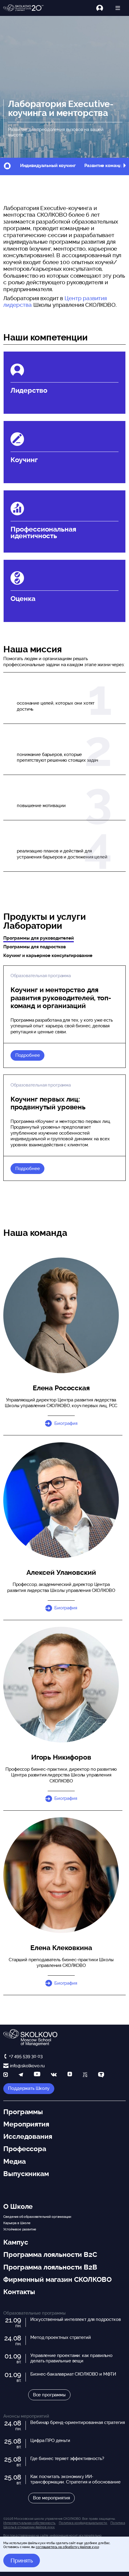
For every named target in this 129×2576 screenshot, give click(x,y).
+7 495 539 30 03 (26, 2056)
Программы (23, 2112)
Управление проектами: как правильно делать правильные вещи (71, 2358)
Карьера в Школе (17, 2223)
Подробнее (28, 1055)
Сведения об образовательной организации (37, 2217)
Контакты (19, 2292)
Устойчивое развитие (20, 2229)
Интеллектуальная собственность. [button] (29, 2523)
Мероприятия (26, 2124)
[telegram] (21, 2075)
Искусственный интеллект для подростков (75, 2319)
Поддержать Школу (29, 2088)
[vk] (54, 2075)
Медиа (14, 2161)
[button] (124, 166)
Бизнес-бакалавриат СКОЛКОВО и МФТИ (73, 2374)
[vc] (85, 2075)
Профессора (25, 2149)
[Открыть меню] (118, 8)
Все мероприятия (51, 2498)
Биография (66, 1423)
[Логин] (103, 8)
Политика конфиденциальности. (83, 2523)
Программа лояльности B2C (50, 2254)
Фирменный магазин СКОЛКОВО (57, 2279)
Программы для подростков (34, 947)
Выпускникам (26, 2174)
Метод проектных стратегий (60, 2337)
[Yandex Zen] (70, 2075)
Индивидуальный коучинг (48, 166)
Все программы (49, 2395)
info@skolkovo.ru (27, 2066)
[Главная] (24, 8)
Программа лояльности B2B (50, 2267)
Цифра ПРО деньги (50, 2440)
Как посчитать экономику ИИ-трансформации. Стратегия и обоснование (75, 2479)
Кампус (16, 2242)
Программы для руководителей (39, 938)
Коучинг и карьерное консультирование (48, 956)
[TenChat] (101, 2075)
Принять (22, 2560)
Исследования (28, 2136)
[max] (6, 2075)
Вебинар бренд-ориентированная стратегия (77, 2422)
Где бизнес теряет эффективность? (67, 2459)
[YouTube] (37, 2075)
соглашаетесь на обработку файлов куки (67, 2547)
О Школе (18, 2206)
